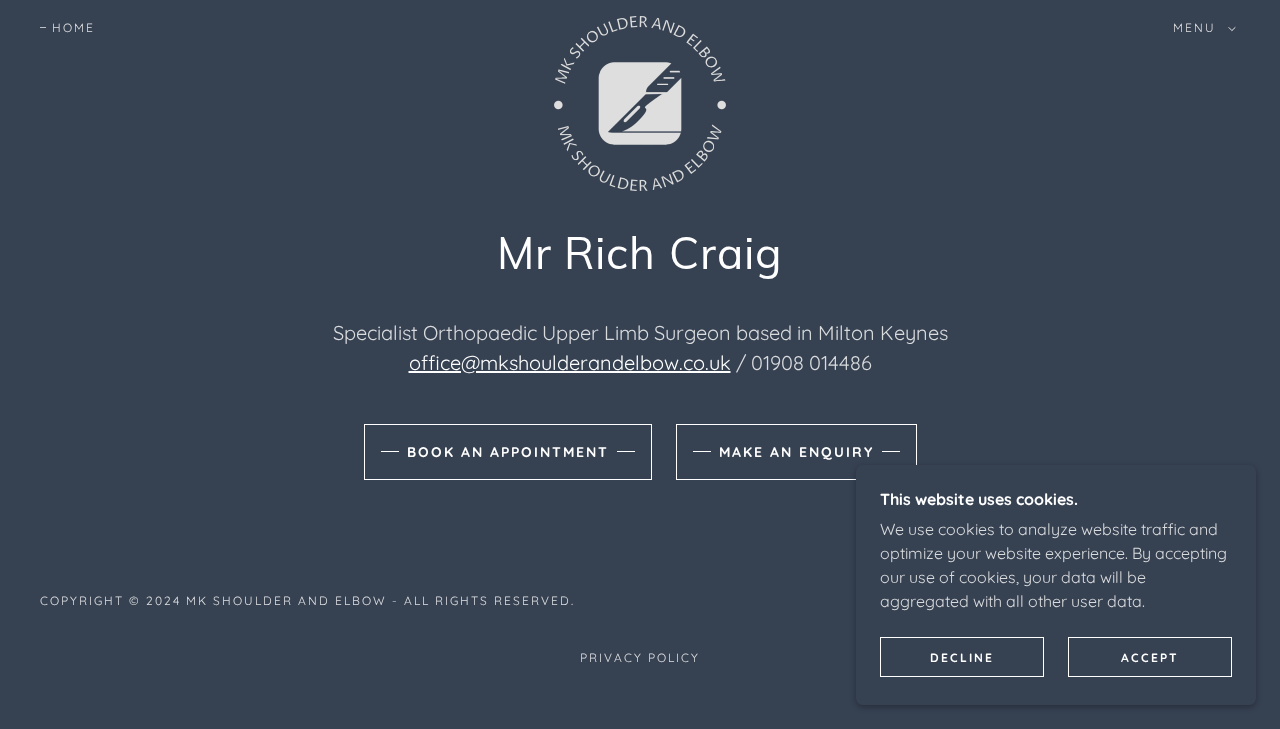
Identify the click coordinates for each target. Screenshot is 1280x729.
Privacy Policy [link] (640, 657)
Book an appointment (508, 452)
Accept (1150, 657)
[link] (640, 24)
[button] (1200, 28)
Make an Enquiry (796, 452)
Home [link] (73, 27)
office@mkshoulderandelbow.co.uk (570, 362)
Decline (962, 657)
